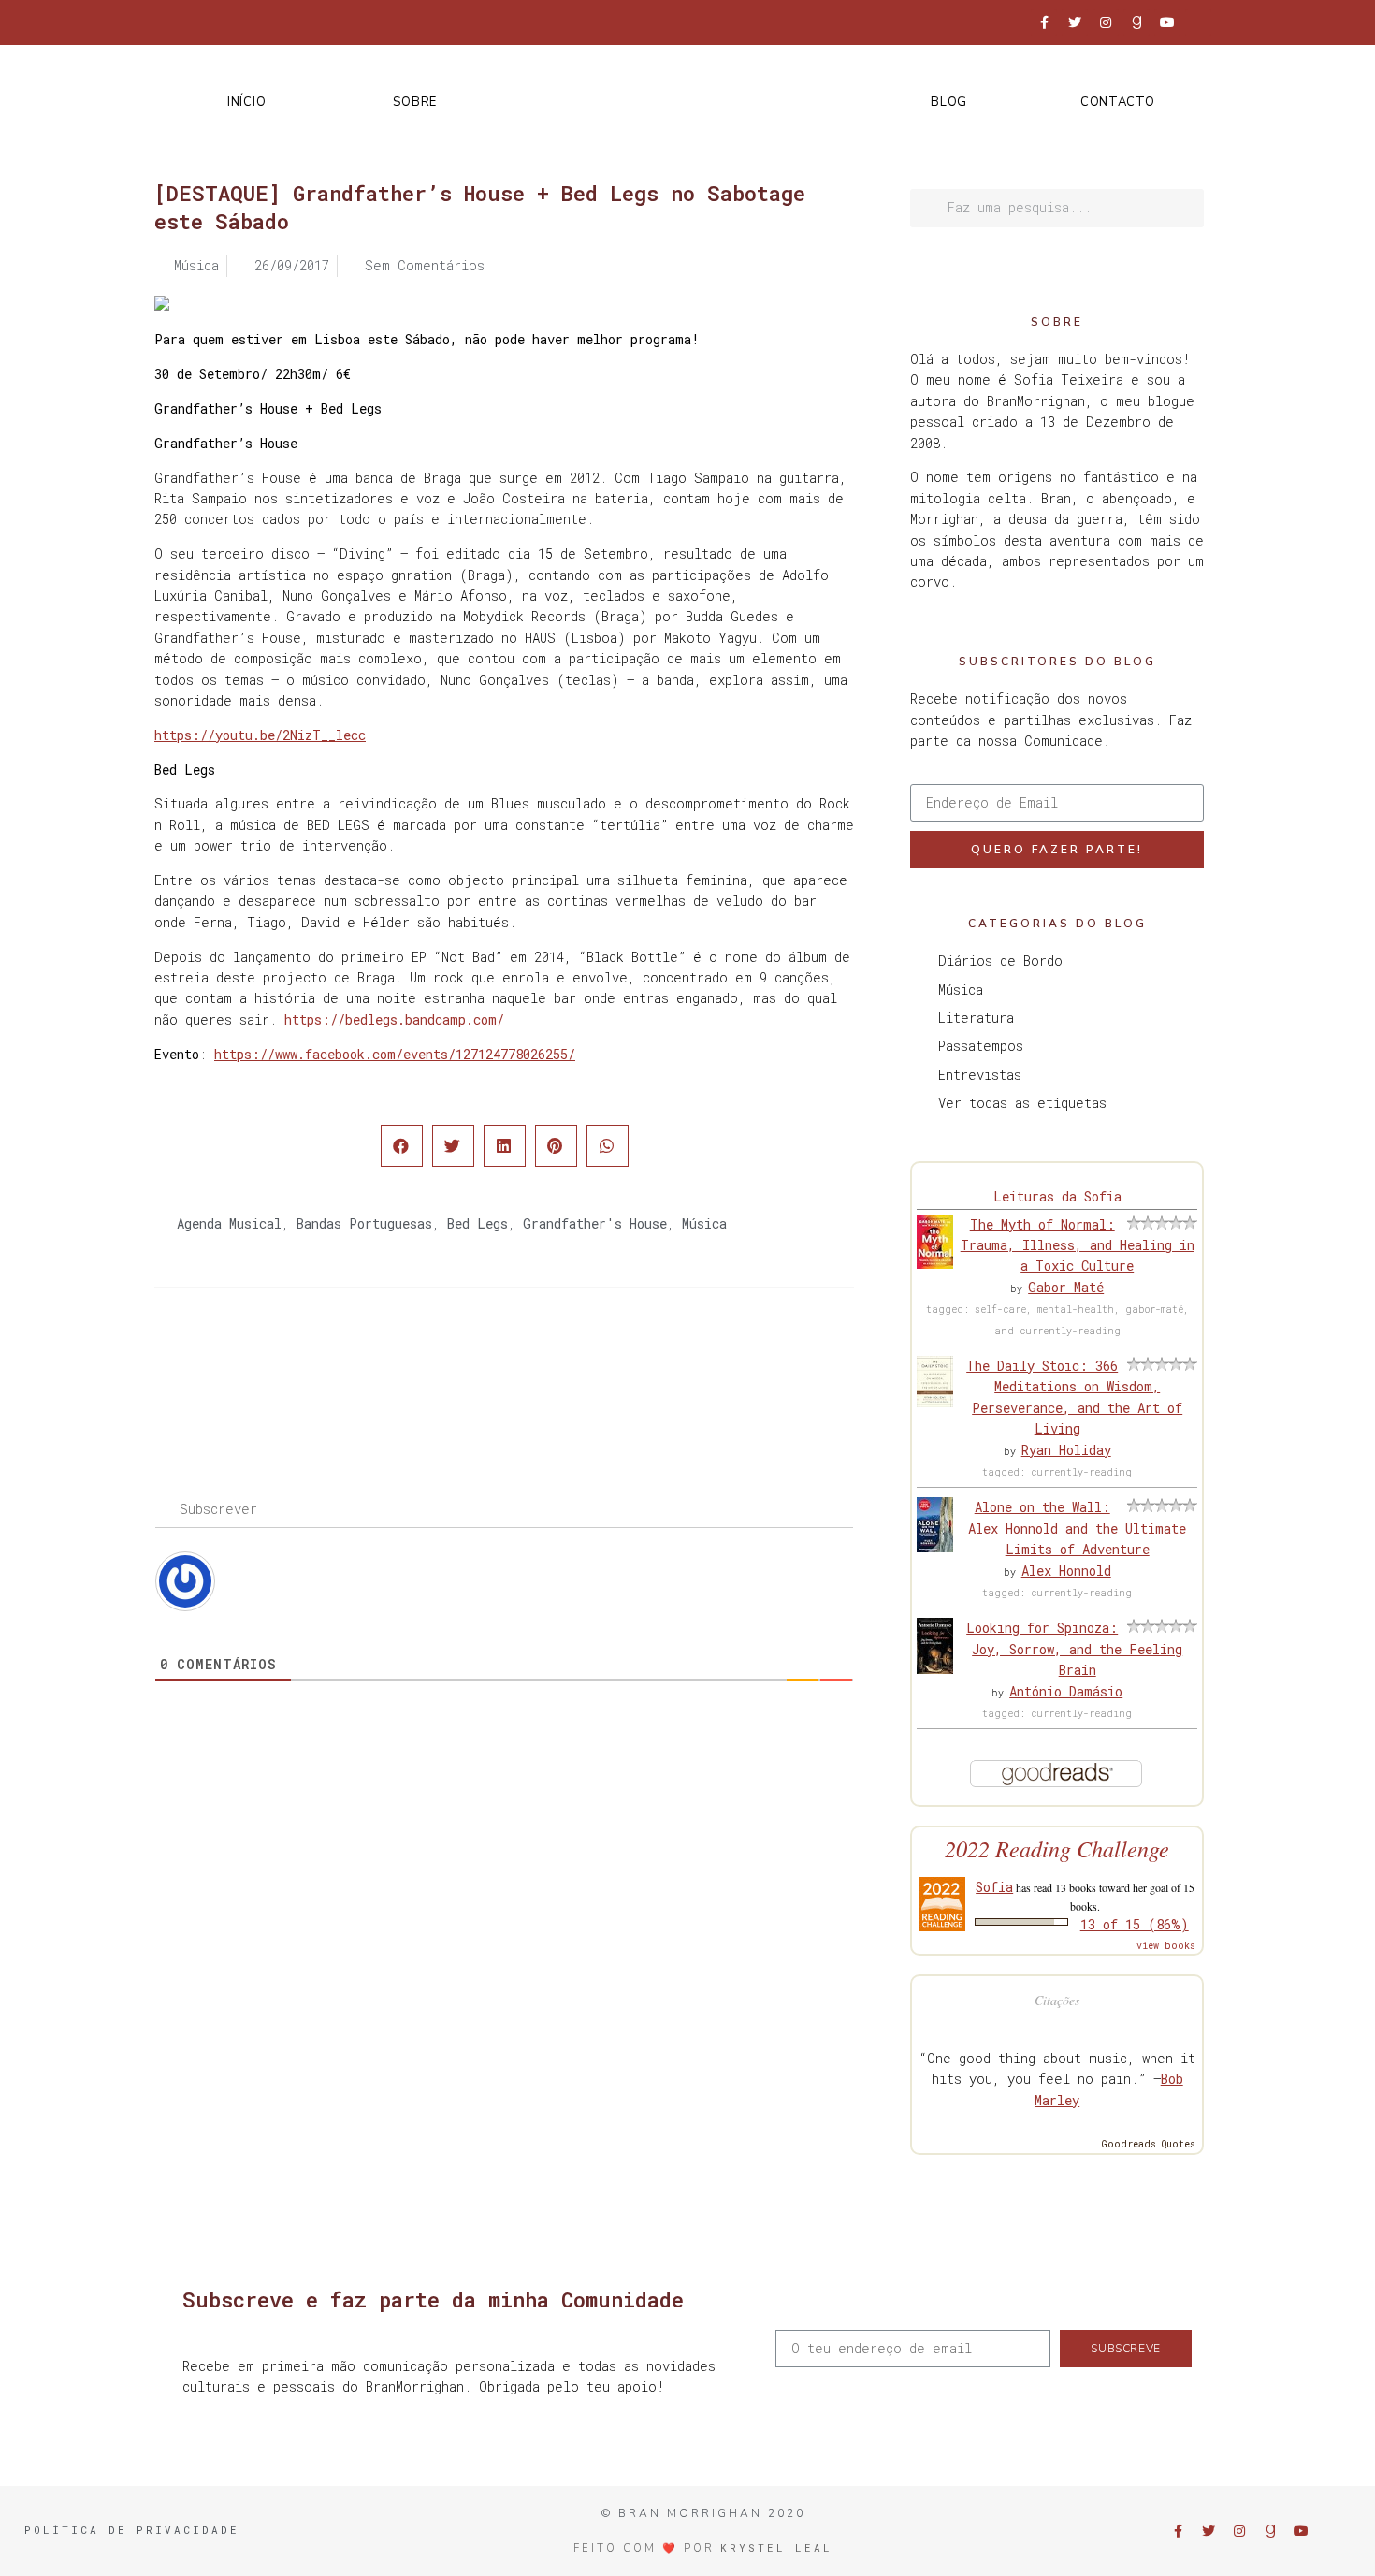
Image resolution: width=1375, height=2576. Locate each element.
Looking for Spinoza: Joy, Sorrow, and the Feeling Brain (1074, 1649)
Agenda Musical (229, 1223)
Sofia (994, 1887)
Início (246, 102)
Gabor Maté (1066, 1287)
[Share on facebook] (402, 1146)
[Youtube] (1167, 22)
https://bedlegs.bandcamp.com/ (394, 1019)
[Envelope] (1198, 22)
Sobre (415, 102)
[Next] (679, 1362)
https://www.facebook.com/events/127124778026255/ (395, 1054)
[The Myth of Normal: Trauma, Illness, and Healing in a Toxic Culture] (935, 1264)
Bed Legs (478, 1223)
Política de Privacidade (132, 2530)
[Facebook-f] (1044, 22)
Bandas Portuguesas (364, 1223)
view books (1166, 1946)
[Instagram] (1106, 22)
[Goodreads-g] (1136, 22)
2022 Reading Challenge (1057, 1848)
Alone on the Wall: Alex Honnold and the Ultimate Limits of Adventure (1077, 1528)
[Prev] (329, 1362)
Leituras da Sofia (1057, 1196)
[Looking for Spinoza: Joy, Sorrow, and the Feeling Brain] (935, 1669)
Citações (1057, 2000)
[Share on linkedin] (505, 1146)
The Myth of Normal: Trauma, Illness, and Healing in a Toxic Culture (1078, 1245)
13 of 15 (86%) (1135, 1924)
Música (704, 1223)
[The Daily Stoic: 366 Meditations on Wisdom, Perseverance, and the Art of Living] (935, 1402)
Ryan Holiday (1066, 1450)
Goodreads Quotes (1149, 2144)
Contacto (1118, 102)
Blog (949, 102)
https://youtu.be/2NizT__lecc (260, 735)
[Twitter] (1075, 22)
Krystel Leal (776, 2547)
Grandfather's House (595, 1223)
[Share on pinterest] (556, 1146)
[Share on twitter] (453, 1146)
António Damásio (1066, 1691)
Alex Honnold (1066, 1571)
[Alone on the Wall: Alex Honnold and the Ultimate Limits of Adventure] (935, 1547)
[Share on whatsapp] (608, 1146)
